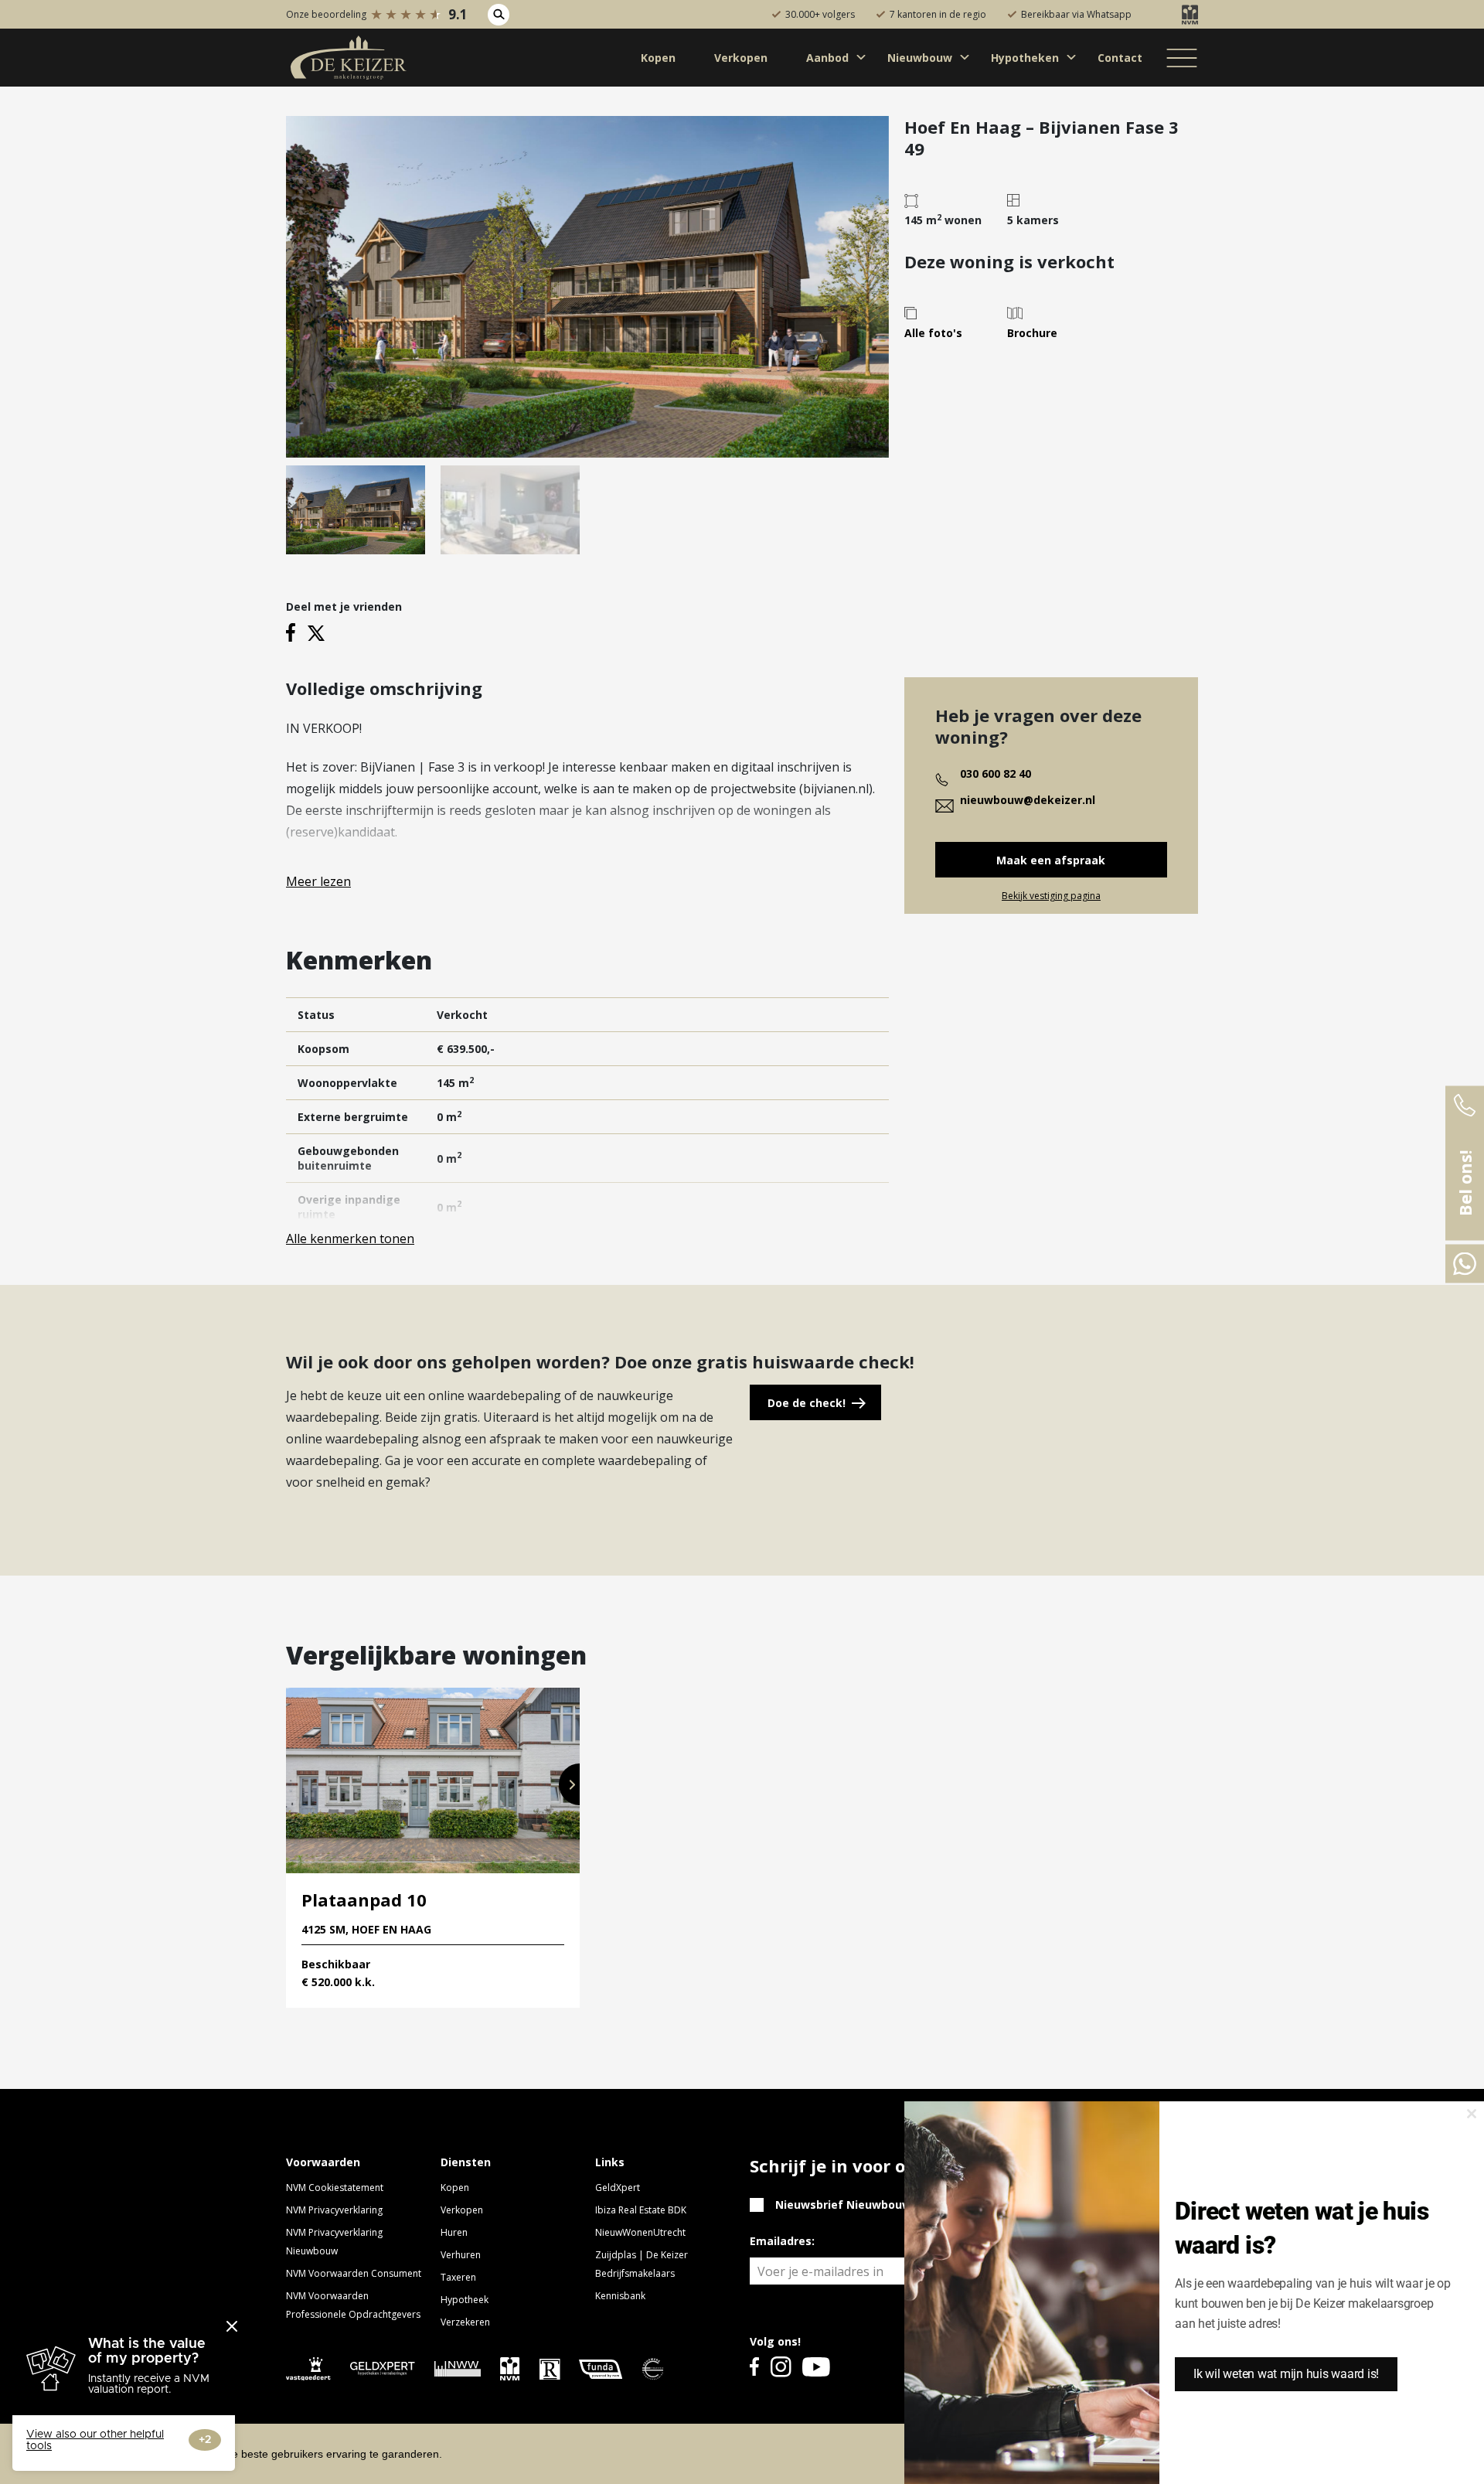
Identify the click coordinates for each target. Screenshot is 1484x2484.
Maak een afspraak (1051, 860)
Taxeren (458, 2277)
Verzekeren (465, 2322)
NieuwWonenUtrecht (640, 2232)
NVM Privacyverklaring (334, 2210)
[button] (569, 1784)
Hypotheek (465, 2300)
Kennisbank (620, 2296)
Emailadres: (782, 2241)
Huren (454, 2232)
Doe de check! (807, 1403)
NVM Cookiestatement (335, 2188)
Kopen (455, 2188)
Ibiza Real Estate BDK (641, 2210)
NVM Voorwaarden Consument (354, 2273)
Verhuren (461, 2255)
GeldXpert (618, 2188)
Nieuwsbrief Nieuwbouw (843, 2205)
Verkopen (462, 2210)
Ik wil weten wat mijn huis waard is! (1286, 2374)
